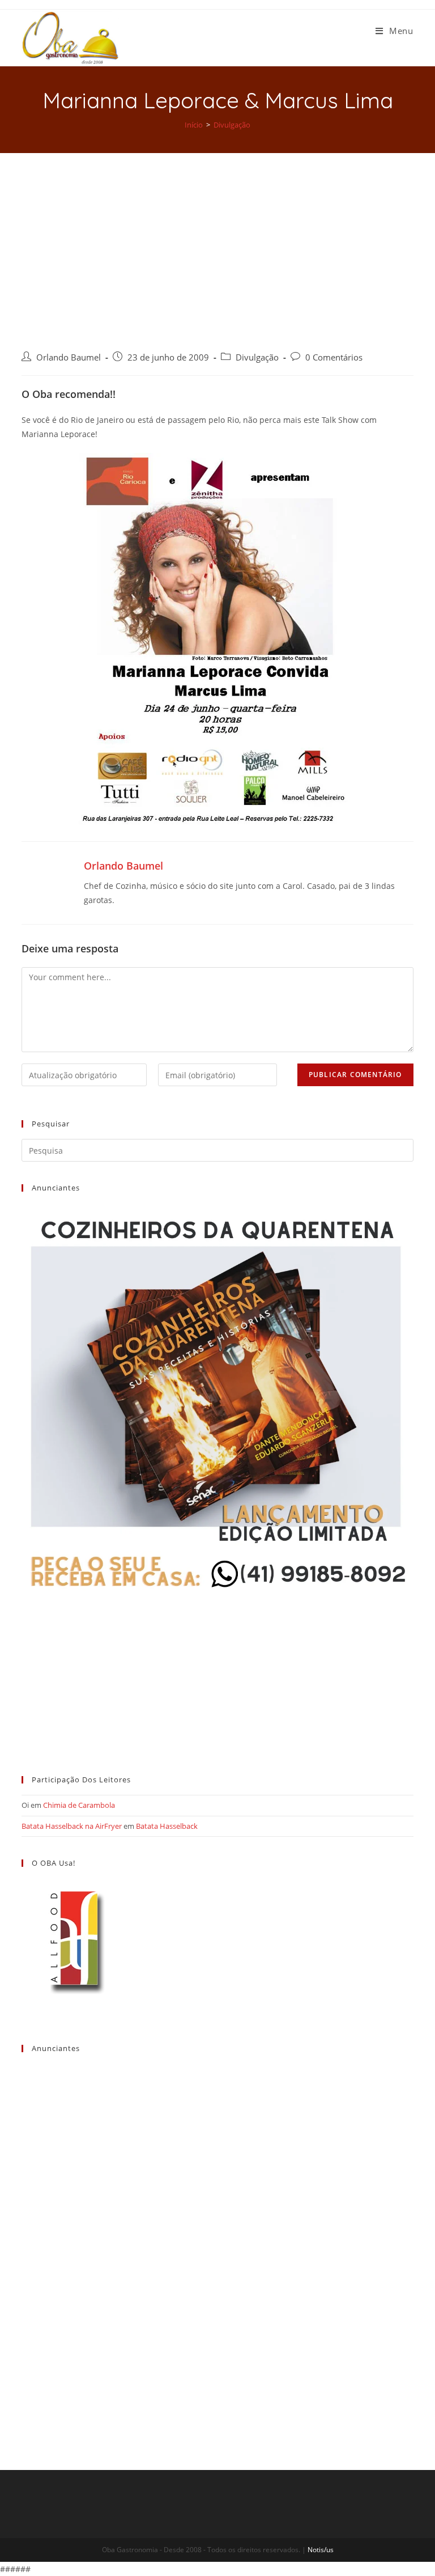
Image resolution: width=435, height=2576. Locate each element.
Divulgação (257, 357)
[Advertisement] (217, 238)
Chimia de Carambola (79, 1805)
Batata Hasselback (167, 1826)
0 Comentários (334, 357)
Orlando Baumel (69, 357)
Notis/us (321, 2550)
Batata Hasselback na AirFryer (72, 1826)
